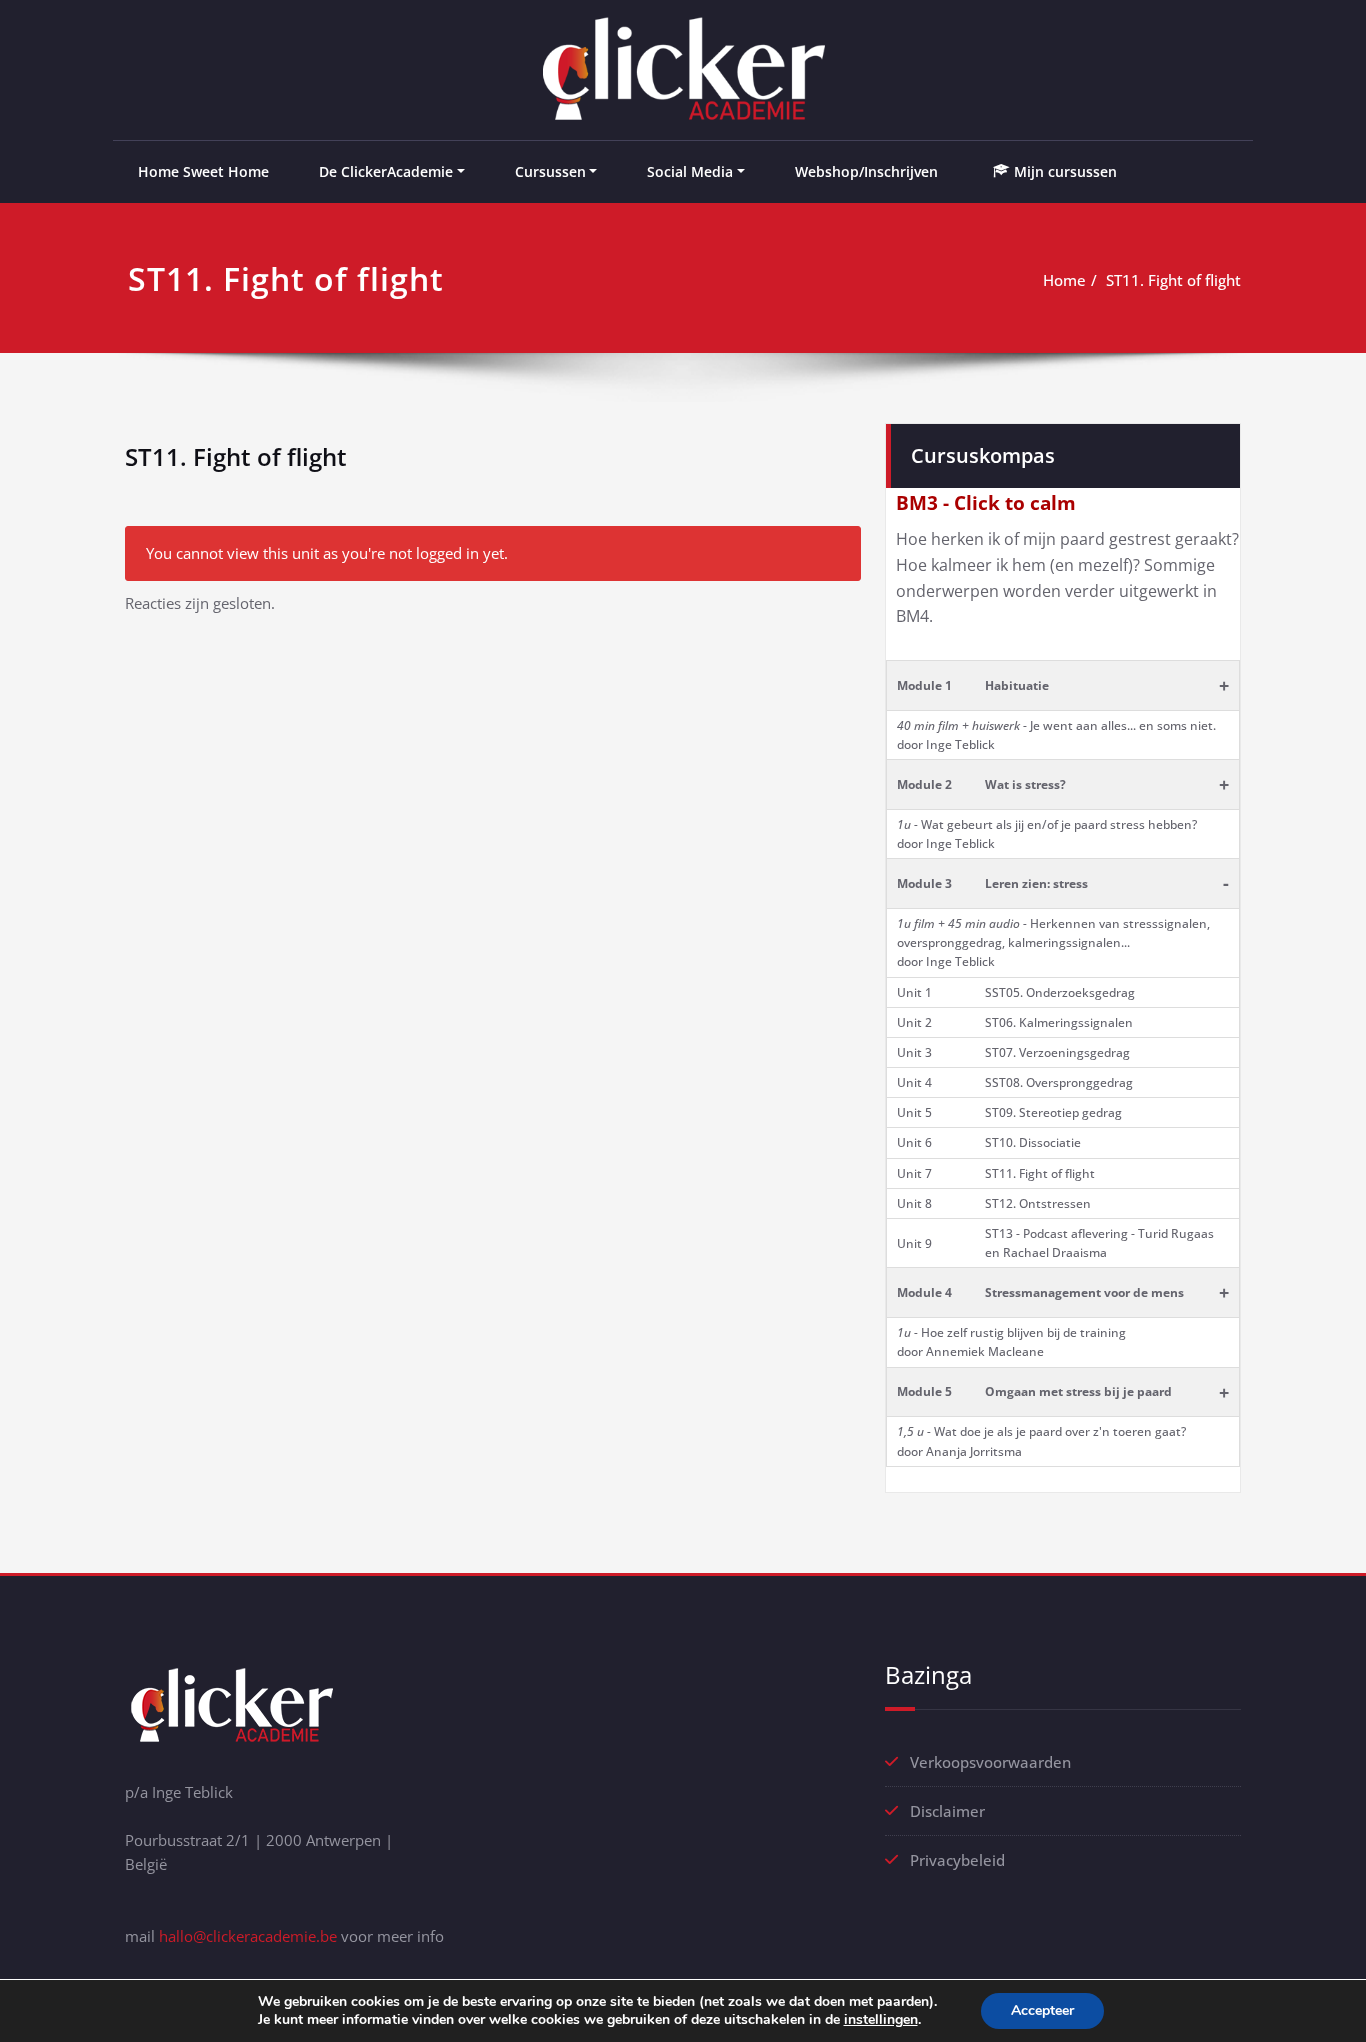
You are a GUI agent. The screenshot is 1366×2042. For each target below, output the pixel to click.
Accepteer (1042, 2010)
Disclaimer (947, 1811)
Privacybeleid (957, 1860)
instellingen (881, 2020)
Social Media (690, 171)
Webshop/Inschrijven (866, 171)
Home (1064, 280)
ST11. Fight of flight (1173, 280)
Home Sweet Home (203, 171)
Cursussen (550, 171)
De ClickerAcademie (386, 171)
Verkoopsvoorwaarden (990, 1762)
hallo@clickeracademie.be (248, 1936)
